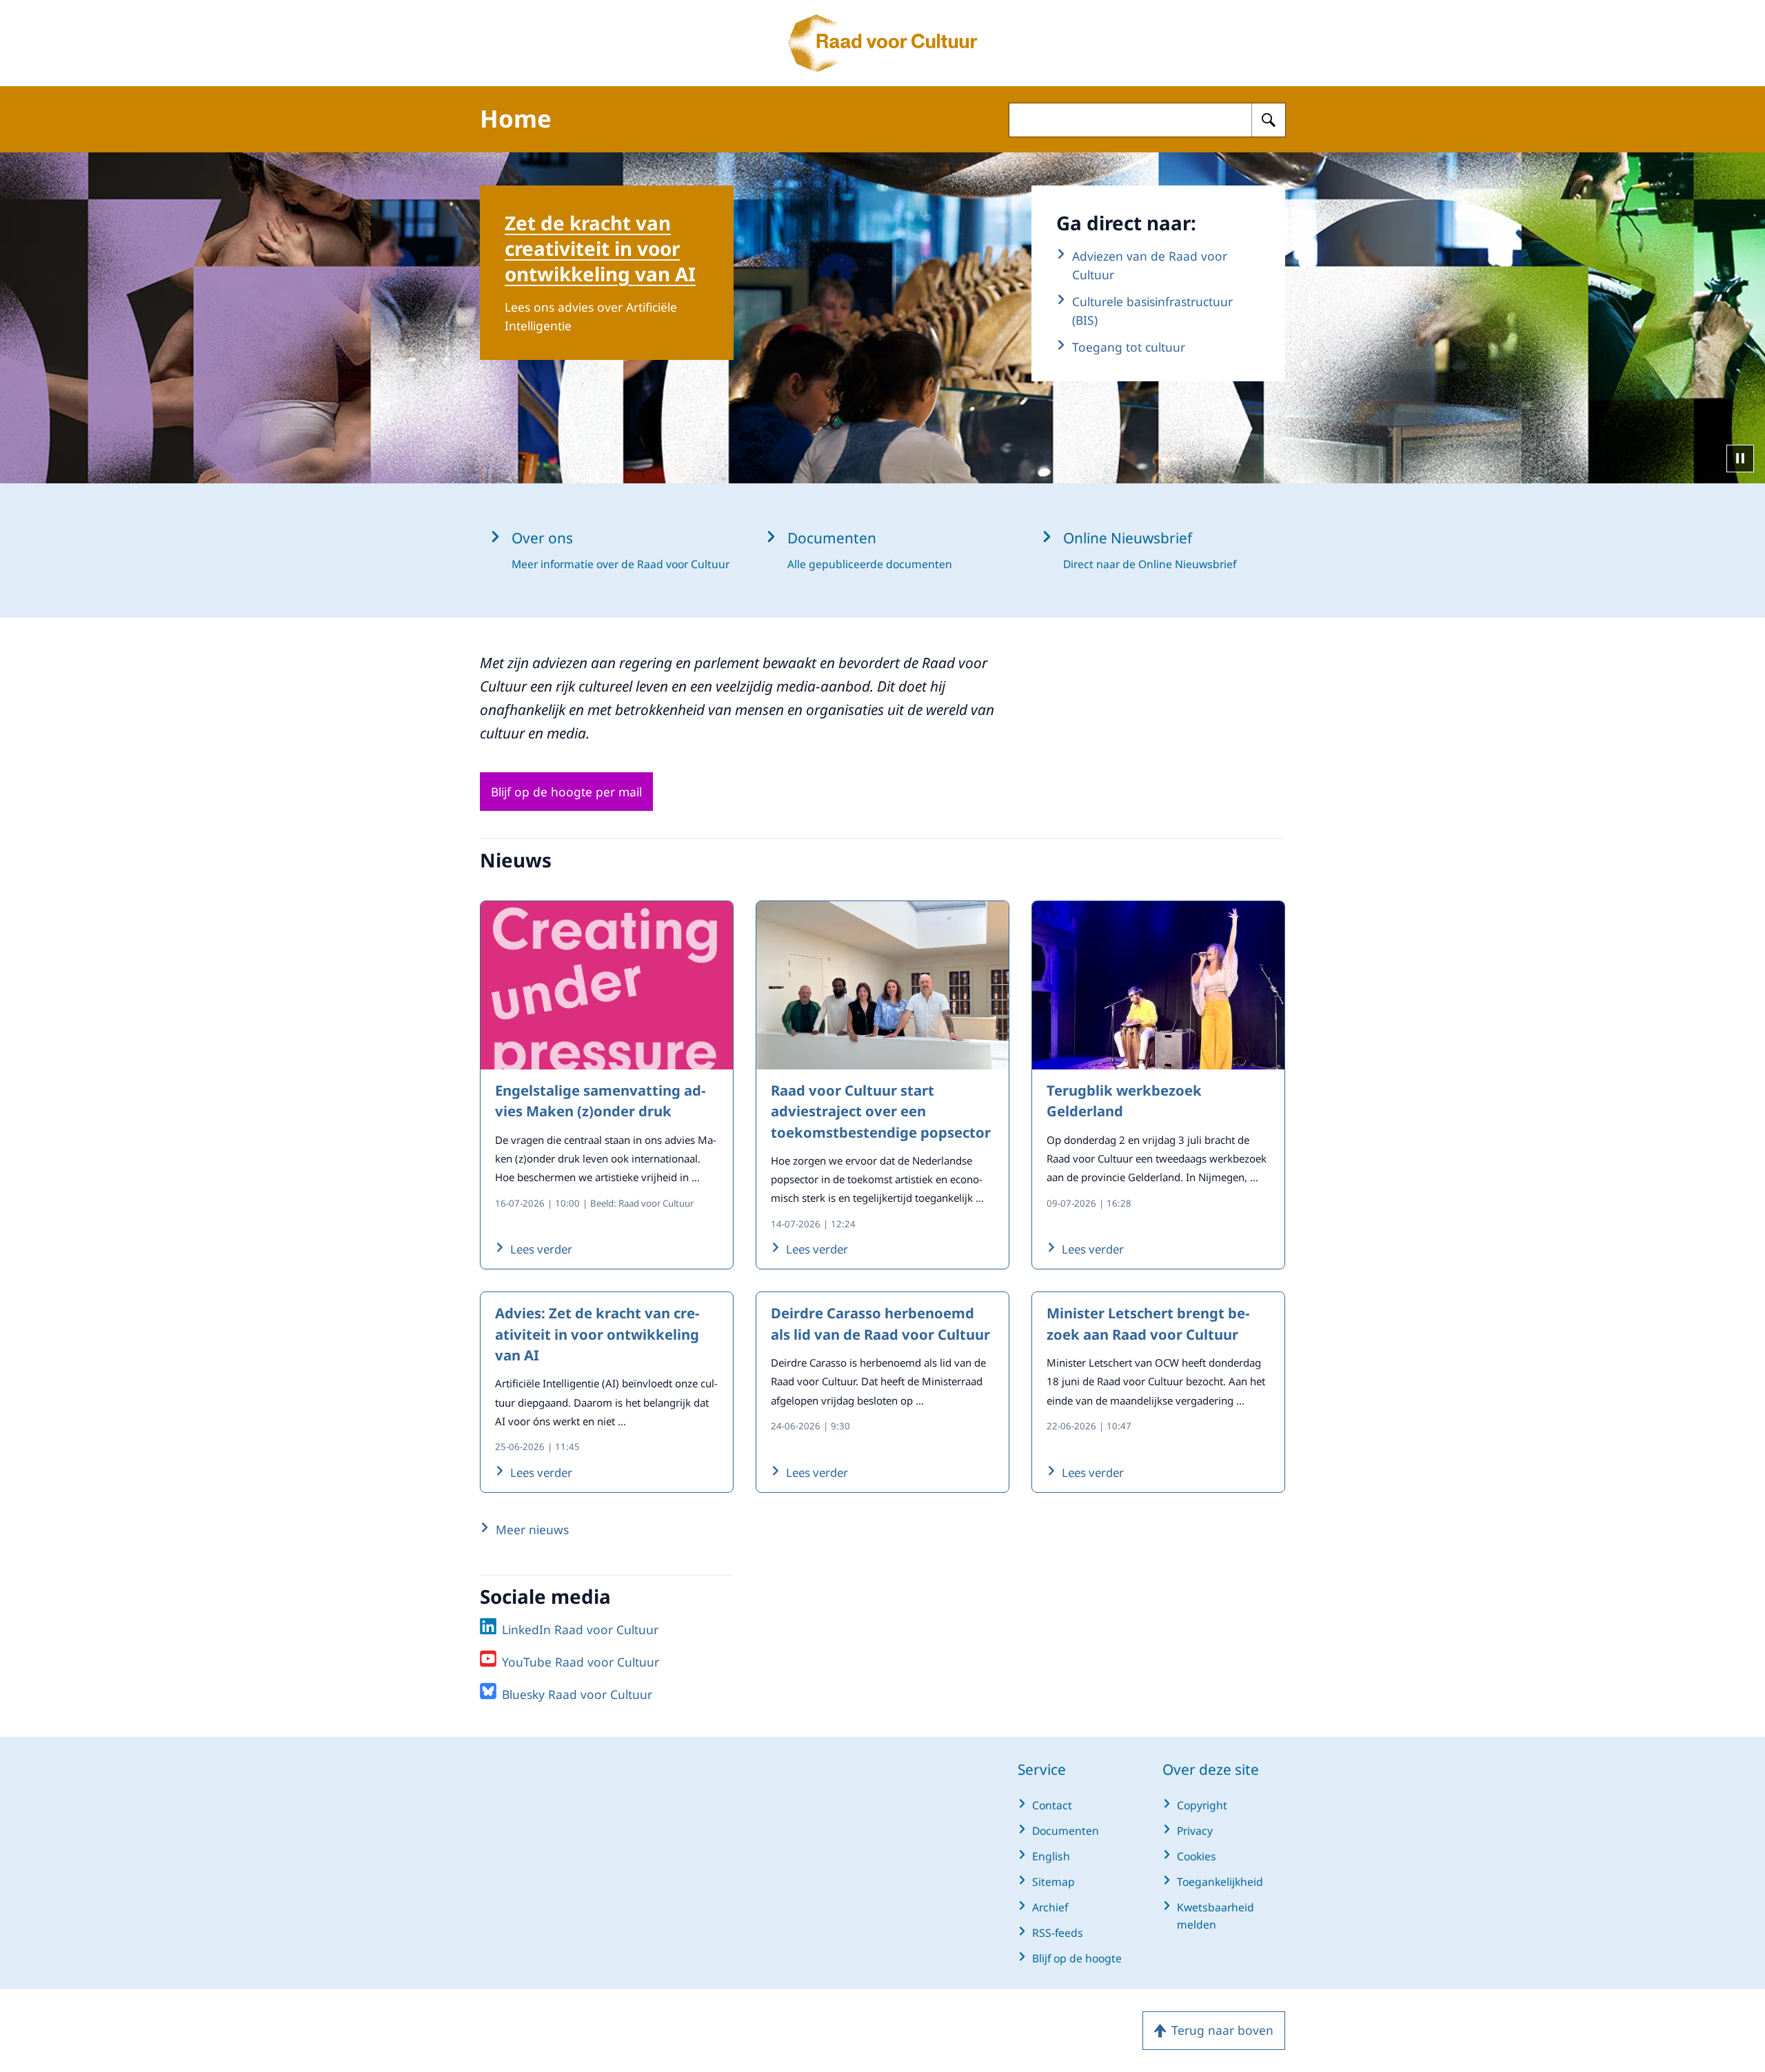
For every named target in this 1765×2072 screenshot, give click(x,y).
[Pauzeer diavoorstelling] (1740, 459)
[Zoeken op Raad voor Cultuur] (1269, 120)
